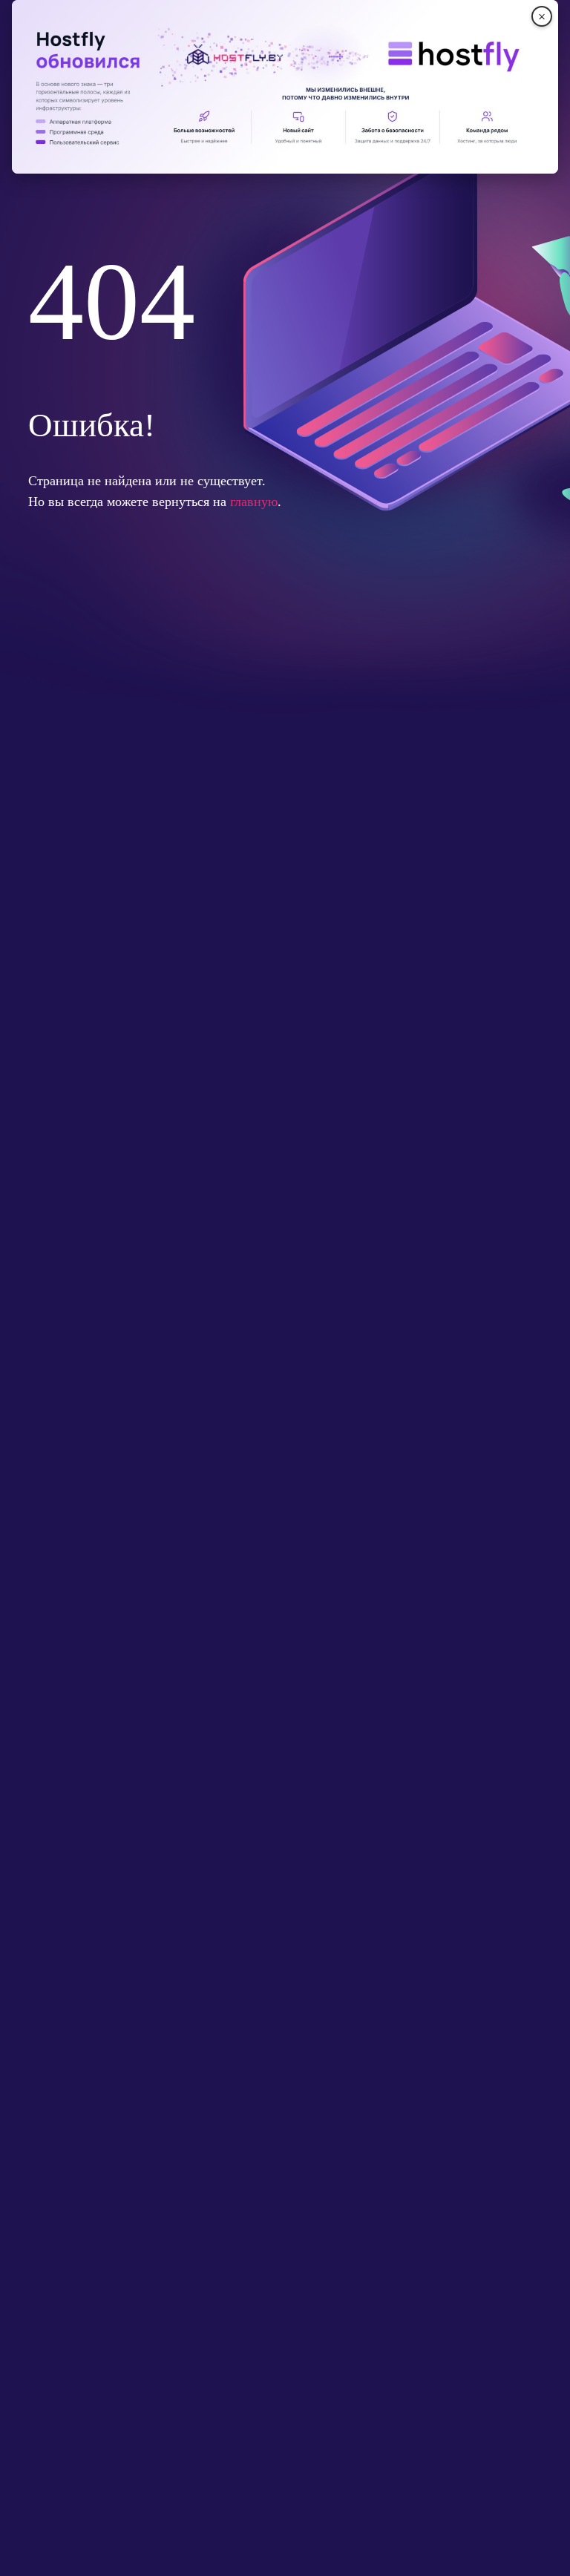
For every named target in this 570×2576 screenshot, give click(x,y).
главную (254, 502)
